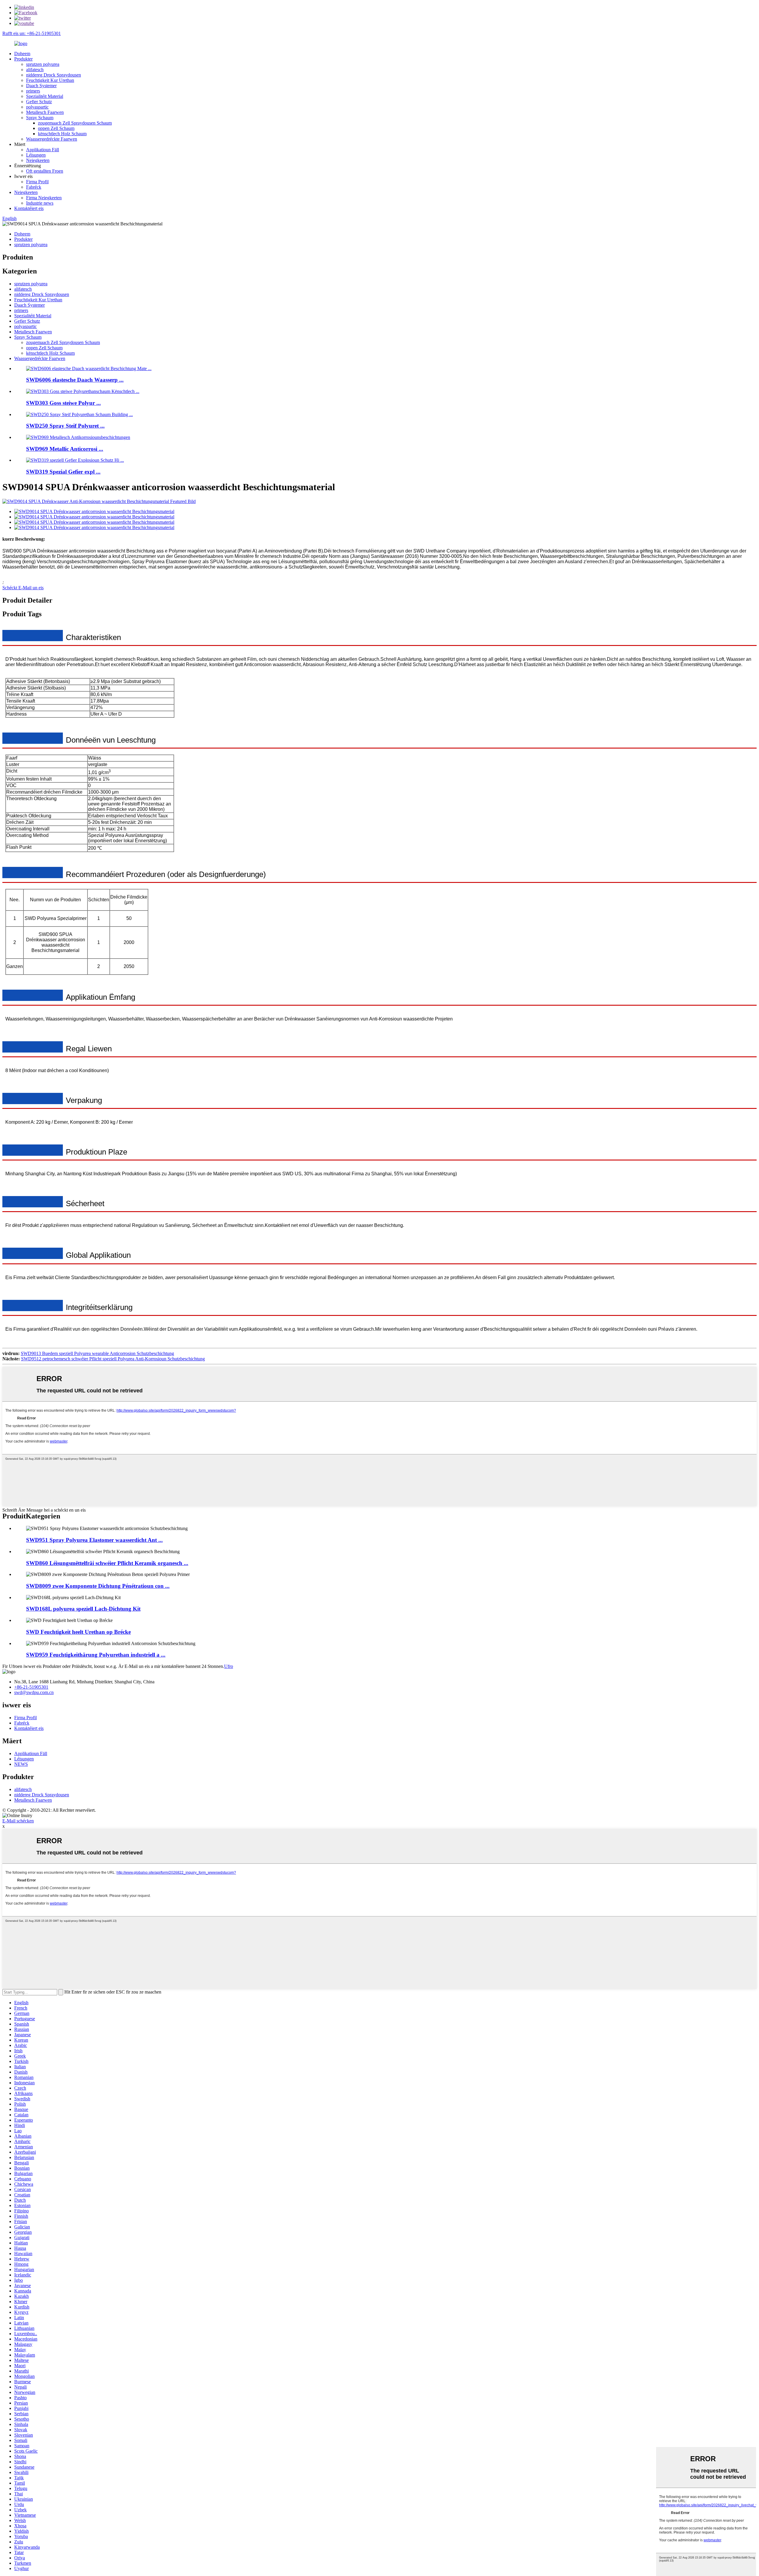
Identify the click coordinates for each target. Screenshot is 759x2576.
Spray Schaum (40, 118)
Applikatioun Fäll (43, 150)
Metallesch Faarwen (45, 112)
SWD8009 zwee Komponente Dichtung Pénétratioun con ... (98, 1586)
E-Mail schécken (18, 1821)
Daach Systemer (41, 86)
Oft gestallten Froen (45, 171)
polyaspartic (37, 107)
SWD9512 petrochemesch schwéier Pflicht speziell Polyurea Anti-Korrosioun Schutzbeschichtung (113, 1359)
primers (33, 91)
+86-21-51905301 (31, 1687)
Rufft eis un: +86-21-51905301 (32, 33)
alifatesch (35, 70)
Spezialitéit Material (45, 96)
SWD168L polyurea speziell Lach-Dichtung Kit (83, 1609)
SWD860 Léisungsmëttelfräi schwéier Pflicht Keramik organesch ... (107, 1563)
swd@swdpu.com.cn (34, 1692)
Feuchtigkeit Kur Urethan (50, 80)
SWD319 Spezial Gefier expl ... (63, 472)
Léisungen (36, 155)
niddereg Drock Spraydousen (54, 75)
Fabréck (34, 187)
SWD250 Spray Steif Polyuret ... (65, 426)
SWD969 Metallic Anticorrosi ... (65, 449)
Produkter (23, 59)
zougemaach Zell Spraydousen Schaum (75, 123)
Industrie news (40, 203)
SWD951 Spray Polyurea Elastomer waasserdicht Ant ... (94, 1540)
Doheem (22, 54)
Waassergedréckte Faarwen (52, 139)
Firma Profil (37, 182)
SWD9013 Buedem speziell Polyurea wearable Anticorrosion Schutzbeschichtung (97, 1353)
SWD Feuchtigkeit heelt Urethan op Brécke (78, 1632)
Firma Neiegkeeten (44, 198)
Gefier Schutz (39, 102)
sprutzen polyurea (43, 64)
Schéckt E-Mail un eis (23, 588)
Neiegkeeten (38, 160)
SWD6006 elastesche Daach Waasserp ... (75, 380)
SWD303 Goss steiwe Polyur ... (63, 403)
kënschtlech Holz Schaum (62, 134)
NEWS (21, 1764)
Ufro (229, 1666)
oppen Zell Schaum (56, 128)
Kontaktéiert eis (29, 208)
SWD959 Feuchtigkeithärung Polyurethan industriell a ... (96, 1655)
